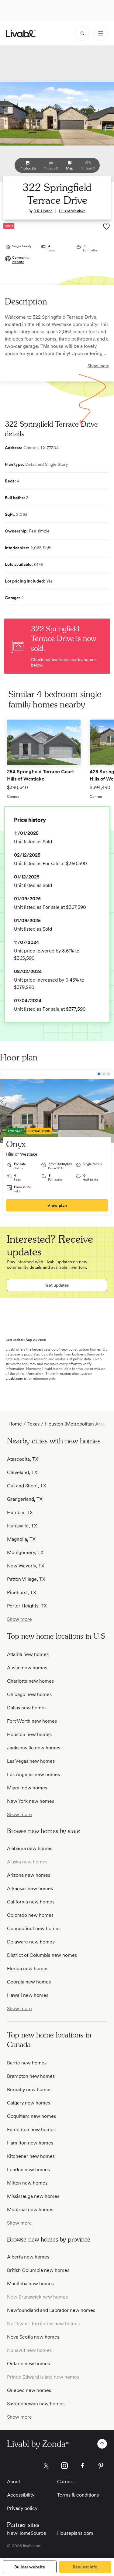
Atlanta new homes (28, 1654)
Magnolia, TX (21, 1539)
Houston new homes (29, 1734)
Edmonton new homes (31, 2129)
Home (15, 1424)
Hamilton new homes (30, 2143)
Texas (33, 1424)
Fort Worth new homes (32, 1721)
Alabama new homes (30, 1848)
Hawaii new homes (28, 1995)
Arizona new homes (29, 1875)
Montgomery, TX (25, 1552)
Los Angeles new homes (33, 1774)
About (14, 2482)
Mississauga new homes (33, 2196)
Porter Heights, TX (27, 1606)
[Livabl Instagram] (64, 2466)
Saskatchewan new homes (36, 2404)
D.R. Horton (43, 211)
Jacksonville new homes (34, 1748)
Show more (98, 366)
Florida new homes (28, 1968)
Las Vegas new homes (31, 1761)
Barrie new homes (27, 2063)
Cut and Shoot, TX (27, 1486)
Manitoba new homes (30, 2284)
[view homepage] (21, 34)
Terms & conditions (78, 2495)
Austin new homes (27, 1668)
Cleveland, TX (22, 1472)
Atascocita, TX (23, 1459)
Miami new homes (27, 1788)
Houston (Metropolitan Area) (76, 1424)
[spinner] (82, 33)
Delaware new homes (31, 1942)
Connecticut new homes (34, 1928)
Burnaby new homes (29, 2089)
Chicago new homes (29, 1694)
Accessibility (21, 2495)
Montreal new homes (30, 2210)
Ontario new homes (28, 2364)
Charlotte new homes (30, 1681)
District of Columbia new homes (42, 1955)
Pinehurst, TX (22, 1592)
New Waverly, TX (26, 1566)
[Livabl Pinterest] (101, 2466)
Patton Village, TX (26, 1579)
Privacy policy (22, 2508)
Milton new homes (27, 2183)
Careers (66, 2482)
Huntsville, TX (22, 1526)
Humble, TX (20, 1512)
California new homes (31, 1902)
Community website (21, 260)
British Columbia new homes (38, 2270)
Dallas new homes (27, 1708)
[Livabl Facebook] (83, 2466)
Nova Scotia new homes (33, 2337)
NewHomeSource (27, 2533)
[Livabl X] (46, 2466)
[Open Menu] (101, 33)
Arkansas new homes (30, 1888)
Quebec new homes (29, 2390)
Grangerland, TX (25, 1499)
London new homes (28, 2170)
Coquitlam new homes (31, 2116)
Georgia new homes (29, 1982)
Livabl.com (14, 1379)
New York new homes (31, 1801)
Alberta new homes (28, 2257)
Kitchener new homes (31, 2156)
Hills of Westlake (72, 211)
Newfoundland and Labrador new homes (51, 2310)
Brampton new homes (31, 2076)
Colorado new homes (30, 1915)
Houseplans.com (75, 2533)
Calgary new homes (29, 2103)
